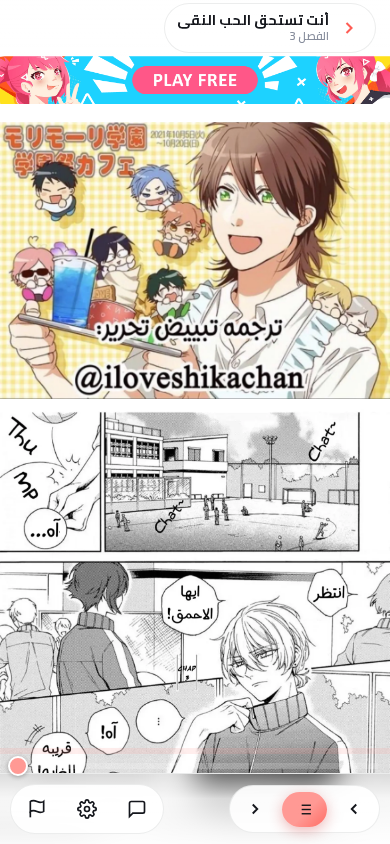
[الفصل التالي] (255, 809)
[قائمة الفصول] (304, 809)
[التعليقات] (137, 809)
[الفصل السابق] (354, 809)
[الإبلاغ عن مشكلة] (37, 809)
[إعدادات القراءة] (87, 809)
